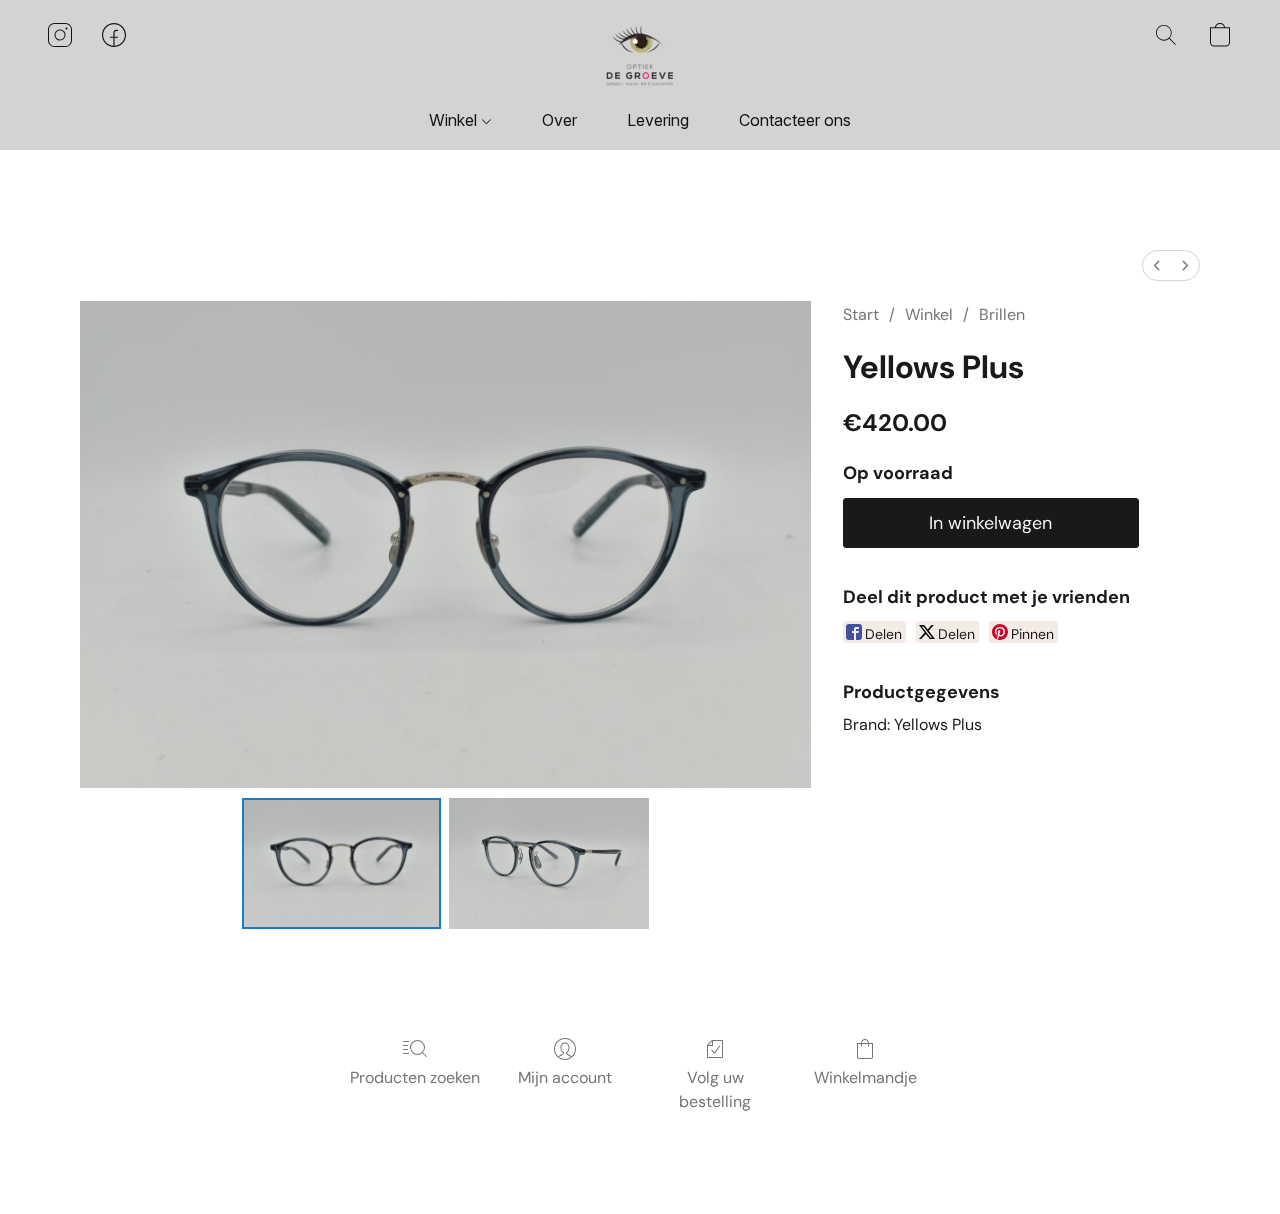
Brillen (1002, 314)
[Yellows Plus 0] (342, 863)
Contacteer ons (795, 120)
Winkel (455, 120)
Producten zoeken (415, 1077)
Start (861, 314)
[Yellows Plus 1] (549, 863)
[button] (640, 55)
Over (559, 120)
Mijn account (565, 1077)
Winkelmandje (865, 1077)
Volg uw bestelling (715, 1089)
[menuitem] (1157, 265)
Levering (658, 120)
